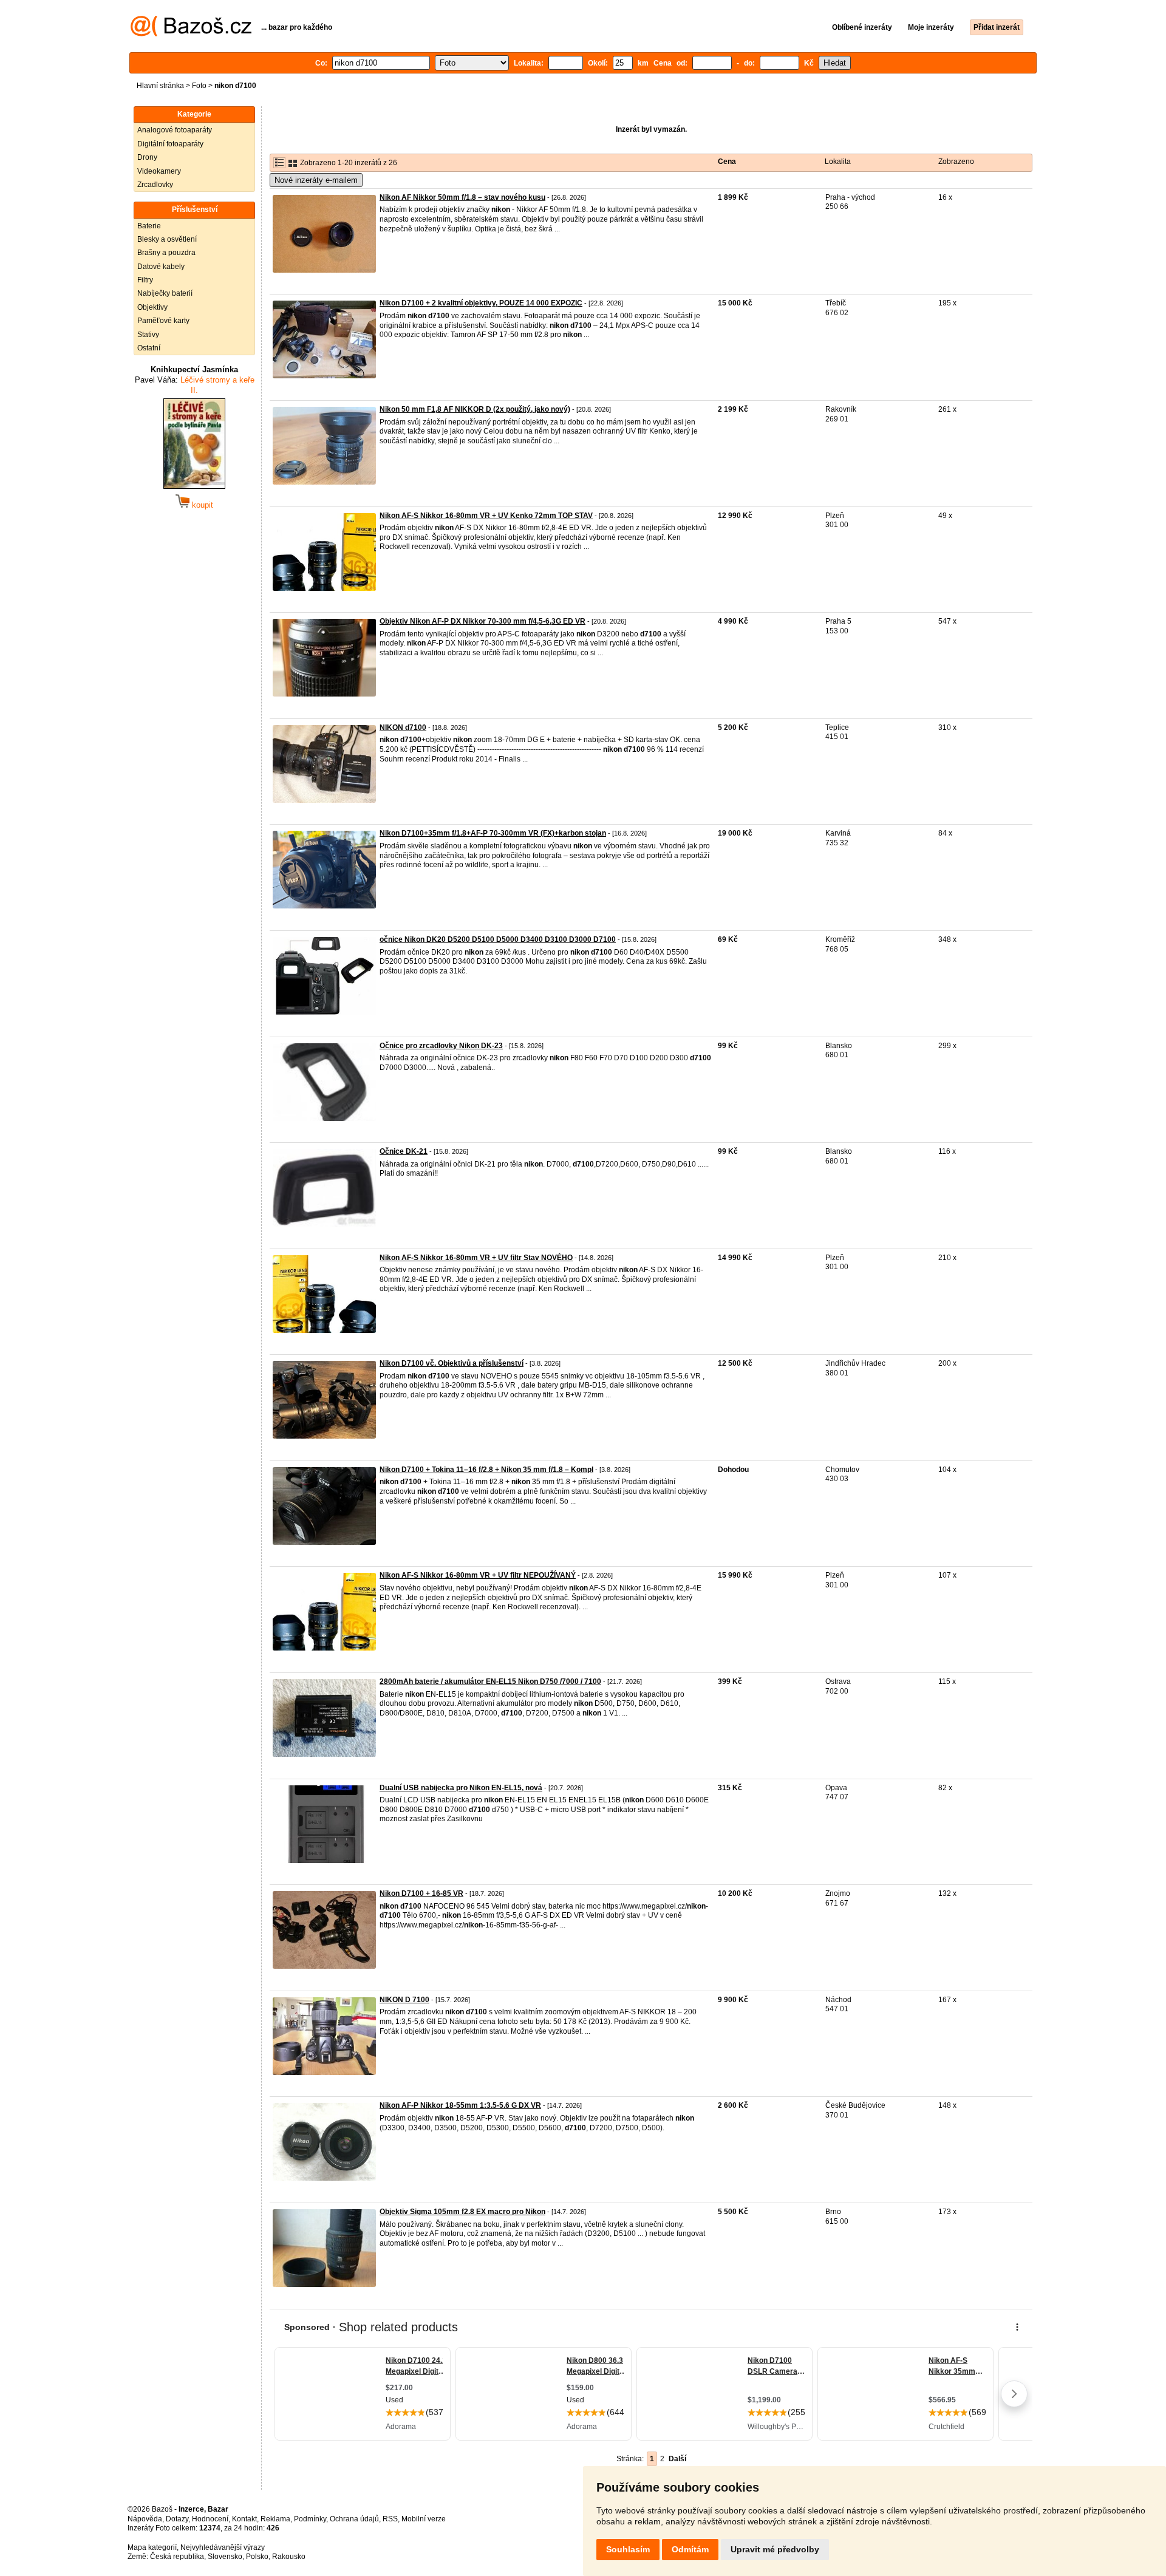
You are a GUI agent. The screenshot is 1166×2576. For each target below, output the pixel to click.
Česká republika (177, 2557)
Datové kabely (161, 267)
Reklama (275, 2519)
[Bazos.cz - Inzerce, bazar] (191, 34)
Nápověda (145, 2519)
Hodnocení (210, 2519)
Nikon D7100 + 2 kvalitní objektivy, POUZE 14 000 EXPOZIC (481, 303)
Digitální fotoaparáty (170, 144)
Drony (147, 157)
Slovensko (225, 2557)
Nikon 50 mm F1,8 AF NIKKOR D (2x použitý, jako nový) (475, 409)
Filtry (145, 280)
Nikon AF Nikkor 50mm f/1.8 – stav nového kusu (462, 197)
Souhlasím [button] (628, 2549)
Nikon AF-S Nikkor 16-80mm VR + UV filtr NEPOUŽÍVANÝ (478, 1575)
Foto (199, 86)
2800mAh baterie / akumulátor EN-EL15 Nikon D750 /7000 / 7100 (490, 1682)
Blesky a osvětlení (167, 239)
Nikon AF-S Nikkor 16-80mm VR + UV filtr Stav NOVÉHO (476, 1258)
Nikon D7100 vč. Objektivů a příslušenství (452, 1363)
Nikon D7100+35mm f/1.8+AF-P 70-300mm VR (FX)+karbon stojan (493, 833)
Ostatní (149, 348)
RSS (390, 2519)
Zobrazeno (956, 162)
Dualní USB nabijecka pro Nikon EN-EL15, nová (461, 1788)
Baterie (149, 226)
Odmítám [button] (690, 2549)
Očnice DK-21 (404, 1151)
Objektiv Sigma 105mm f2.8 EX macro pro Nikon (462, 2212)
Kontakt (244, 2519)
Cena (727, 162)
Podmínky (310, 2519)
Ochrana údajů (354, 2519)
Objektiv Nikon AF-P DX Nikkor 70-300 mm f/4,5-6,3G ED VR (482, 621)
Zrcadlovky (155, 185)
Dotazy (177, 2519)
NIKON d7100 (403, 727)
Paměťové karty (163, 321)
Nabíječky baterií (165, 293)
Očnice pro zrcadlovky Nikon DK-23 (441, 1046)
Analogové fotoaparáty (175, 130)
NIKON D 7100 (404, 2000)
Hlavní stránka (160, 86)
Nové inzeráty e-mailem (316, 180)
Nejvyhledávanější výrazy (223, 2547)
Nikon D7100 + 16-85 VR (421, 1893)
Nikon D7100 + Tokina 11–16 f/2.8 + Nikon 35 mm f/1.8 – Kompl (486, 1470)
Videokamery (159, 171)
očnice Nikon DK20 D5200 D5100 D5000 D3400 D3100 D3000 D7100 (498, 939)
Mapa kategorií (152, 2547)
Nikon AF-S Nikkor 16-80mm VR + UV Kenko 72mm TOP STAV (486, 516)
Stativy (148, 335)
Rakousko (289, 2557)
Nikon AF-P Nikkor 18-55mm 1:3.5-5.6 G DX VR (460, 2105)
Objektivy (152, 307)
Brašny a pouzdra (166, 253)
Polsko (257, 2557)
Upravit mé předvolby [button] (775, 2549)
